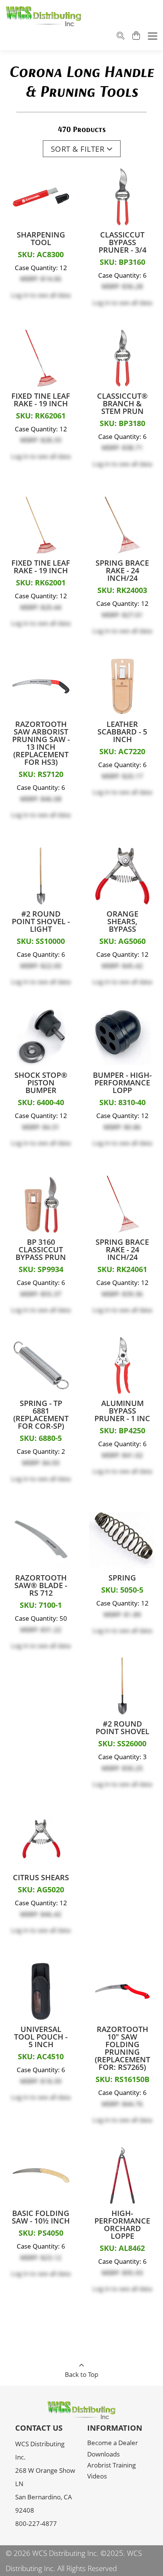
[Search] (121, 37)
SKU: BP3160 (122, 262)
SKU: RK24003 (122, 590)
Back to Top (81, 2374)
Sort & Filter (78, 149)
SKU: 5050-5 (122, 1590)
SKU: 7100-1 (41, 1605)
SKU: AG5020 (41, 1890)
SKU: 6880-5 (41, 1438)
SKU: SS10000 (41, 941)
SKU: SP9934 (41, 1269)
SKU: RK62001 (41, 583)
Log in (20, 295)
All (61, 2568)
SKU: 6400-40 (41, 1102)
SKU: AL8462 (122, 2248)
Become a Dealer (113, 2442)
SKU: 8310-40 (122, 1102)
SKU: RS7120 (41, 774)
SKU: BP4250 (122, 1431)
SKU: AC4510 (41, 2057)
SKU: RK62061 (41, 416)
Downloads (103, 2454)
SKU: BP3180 (122, 423)
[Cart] (136, 36)
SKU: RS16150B (122, 2079)
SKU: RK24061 (122, 1269)
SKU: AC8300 (41, 255)
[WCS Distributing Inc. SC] (44, 16)
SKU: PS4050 (41, 2233)
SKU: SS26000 (122, 1744)
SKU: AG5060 (122, 941)
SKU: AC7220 (122, 752)
